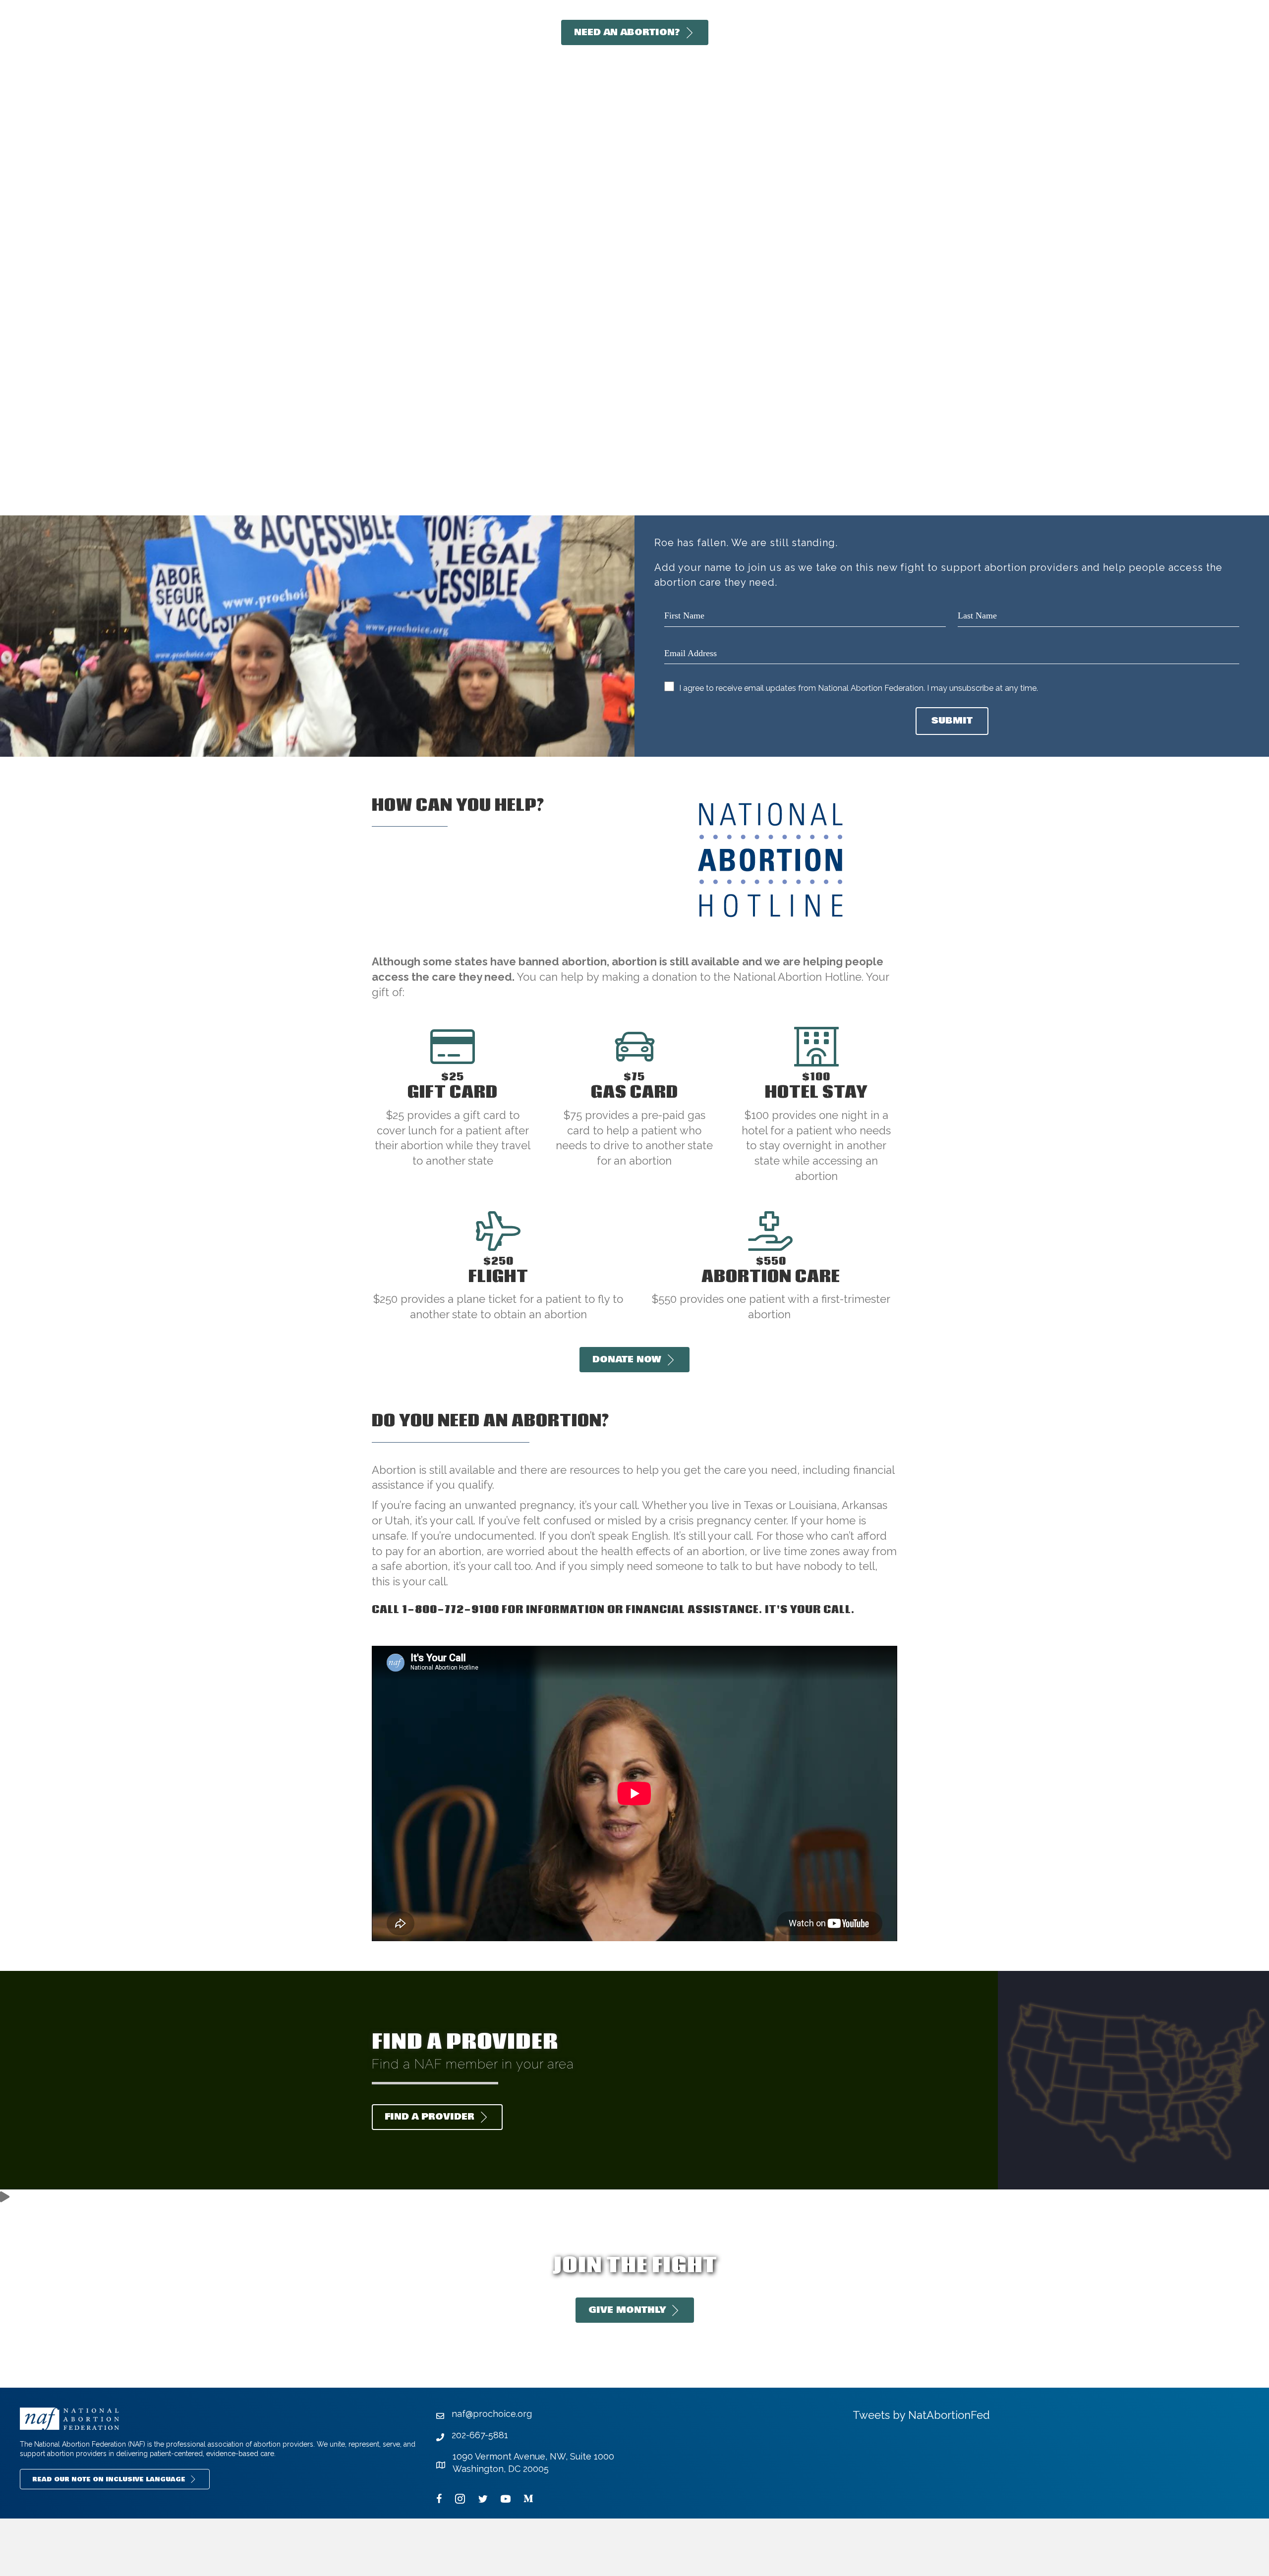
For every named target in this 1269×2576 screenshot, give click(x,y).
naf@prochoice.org (492, 2414)
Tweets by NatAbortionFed (921, 2415)
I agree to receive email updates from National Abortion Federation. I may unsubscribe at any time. (859, 688)
